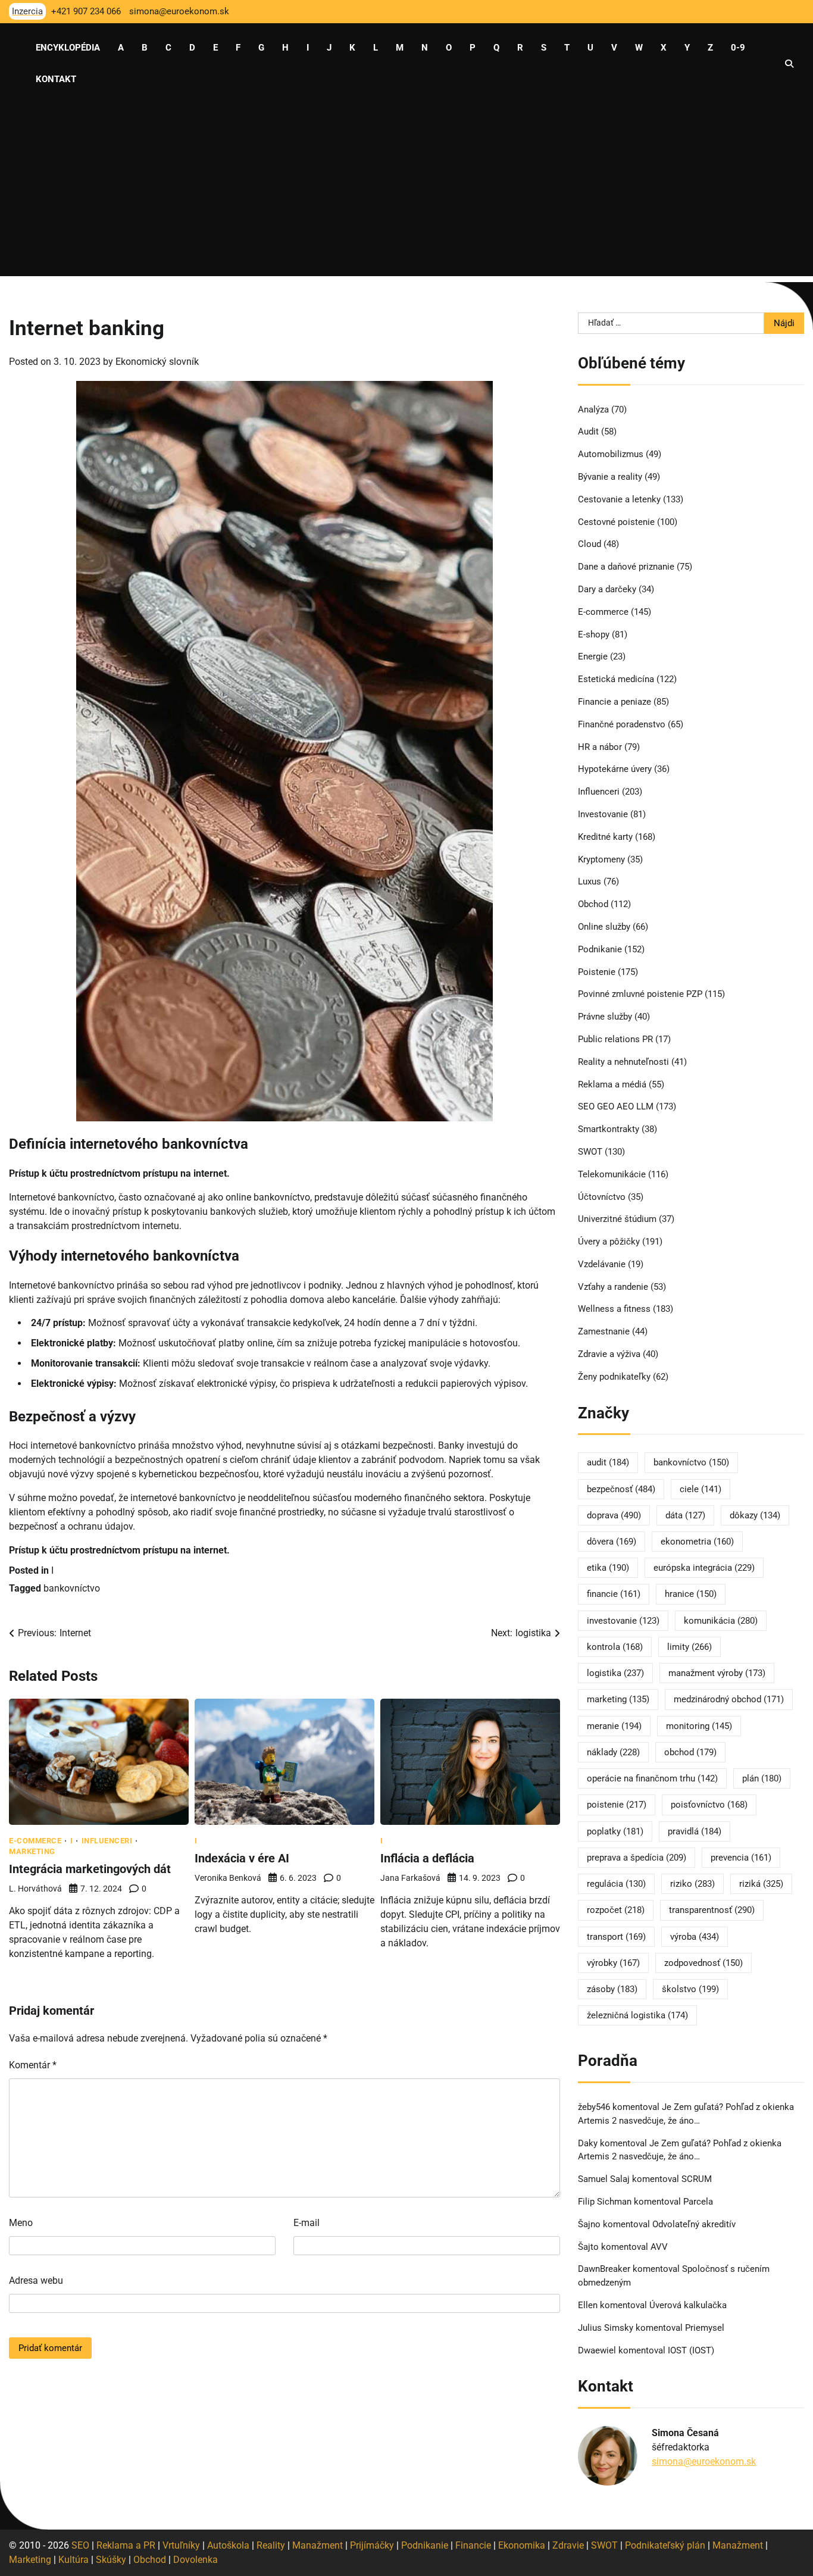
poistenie (617, 1805)
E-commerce (35, 1841)
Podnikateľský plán (665, 2545)
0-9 (738, 48)
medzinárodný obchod (729, 1699)
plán (762, 1778)
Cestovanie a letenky (619, 499)
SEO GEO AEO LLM (616, 1106)
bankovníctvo (72, 1588)
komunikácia (721, 1621)
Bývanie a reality (610, 477)
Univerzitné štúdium (617, 1219)
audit (608, 1462)
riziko (692, 1884)
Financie (473, 2545)
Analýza (593, 409)
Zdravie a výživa (609, 1354)
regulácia (616, 1884)
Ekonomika (522, 2545)
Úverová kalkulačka (688, 2305)
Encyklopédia (68, 48)
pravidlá (695, 1831)
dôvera (612, 1542)
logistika (615, 1673)
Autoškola (228, 2545)
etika (608, 1568)
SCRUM (697, 2179)
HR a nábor (600, 747)
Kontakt (56, 79)
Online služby (604, 927)
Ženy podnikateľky (614, 1377)
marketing (618, 1699)
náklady (613, 1752)
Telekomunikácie (612, 1174)
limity (690, 1647)
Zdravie (568, 2545)
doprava (614, 1515)
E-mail (307, 2223)
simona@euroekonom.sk (704, 2461)
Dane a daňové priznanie (626, 567)
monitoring (699, 1726)
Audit (588, 432)
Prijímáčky (372, 2545)
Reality (271, 2545)
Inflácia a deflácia (427, 1858)
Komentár (33, 2065)
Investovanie (603, 814)
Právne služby (605, 1017)
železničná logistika (637, 2015)
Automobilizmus (611, 454)
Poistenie (597, 972)
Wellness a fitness (614, 1309)
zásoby (612, 1989)
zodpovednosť (703, 1963)
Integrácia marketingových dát (90, 1869)
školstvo (690, 1989)
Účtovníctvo (602, 1197)
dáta (685, 1515)
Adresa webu (36, 2280)
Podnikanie (600, 949)
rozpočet (616, 1910)
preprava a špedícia (637, 1858)
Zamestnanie (604, 1331)
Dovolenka (196, 2560)
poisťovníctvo (709, 1805)
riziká (761, 1884)
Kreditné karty (605, 837)
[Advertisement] (406, 193)
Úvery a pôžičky (609, 1242)
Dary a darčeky (607, 589)
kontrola (615, 1647)
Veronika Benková (228, 1878)
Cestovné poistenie (616, 522)
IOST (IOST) (691, 2350)
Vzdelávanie (602, 1264)
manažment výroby (717, 1673)
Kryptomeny (601, 859)
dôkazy (755, 1515)
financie (614, 1594)
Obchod (593, 904)
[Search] (789, 64)
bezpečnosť (621, 1489)
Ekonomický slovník (157, 362)
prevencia (741, 1858)
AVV (660, 2247)
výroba (695, 1937)
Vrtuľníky (181, 2545)
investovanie (623, 1621)
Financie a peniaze (615, 702)
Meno (21, 2223)
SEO (80, 2545)
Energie (593, 656)
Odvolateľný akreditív (694, 2224)
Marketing (32, 1851)
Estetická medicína (616, 679)
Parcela (698, 2202)
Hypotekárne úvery (615, 769)
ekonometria (697, 1542)
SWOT (590, 1152)
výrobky (613, 1963)
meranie (614, 1726)
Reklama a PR (126, 2545)
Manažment (318, 2545)
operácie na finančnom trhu (652, 1778)
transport (616, 1937)
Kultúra (74, 2560)
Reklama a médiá (612, 1084)
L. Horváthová (35, 1889)
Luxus (590, 881)
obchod (690, 1752)
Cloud (590, 544)
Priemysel (705, 2328)
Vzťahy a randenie (613, 1287)
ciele (701, 1489)
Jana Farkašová (410, 1878)
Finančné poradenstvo (622, 724)
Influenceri (107, 1841)
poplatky (615, 1831)
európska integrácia (704, 1568)
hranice (691, 1594)
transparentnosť (712, 1910)
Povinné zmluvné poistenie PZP (640, 994)
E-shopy (594, 634)
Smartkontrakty (609, 1129)
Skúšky (111, 2560)
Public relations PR (615, 1039)
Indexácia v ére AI (242, 1858)
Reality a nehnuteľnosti (623, 1062)
